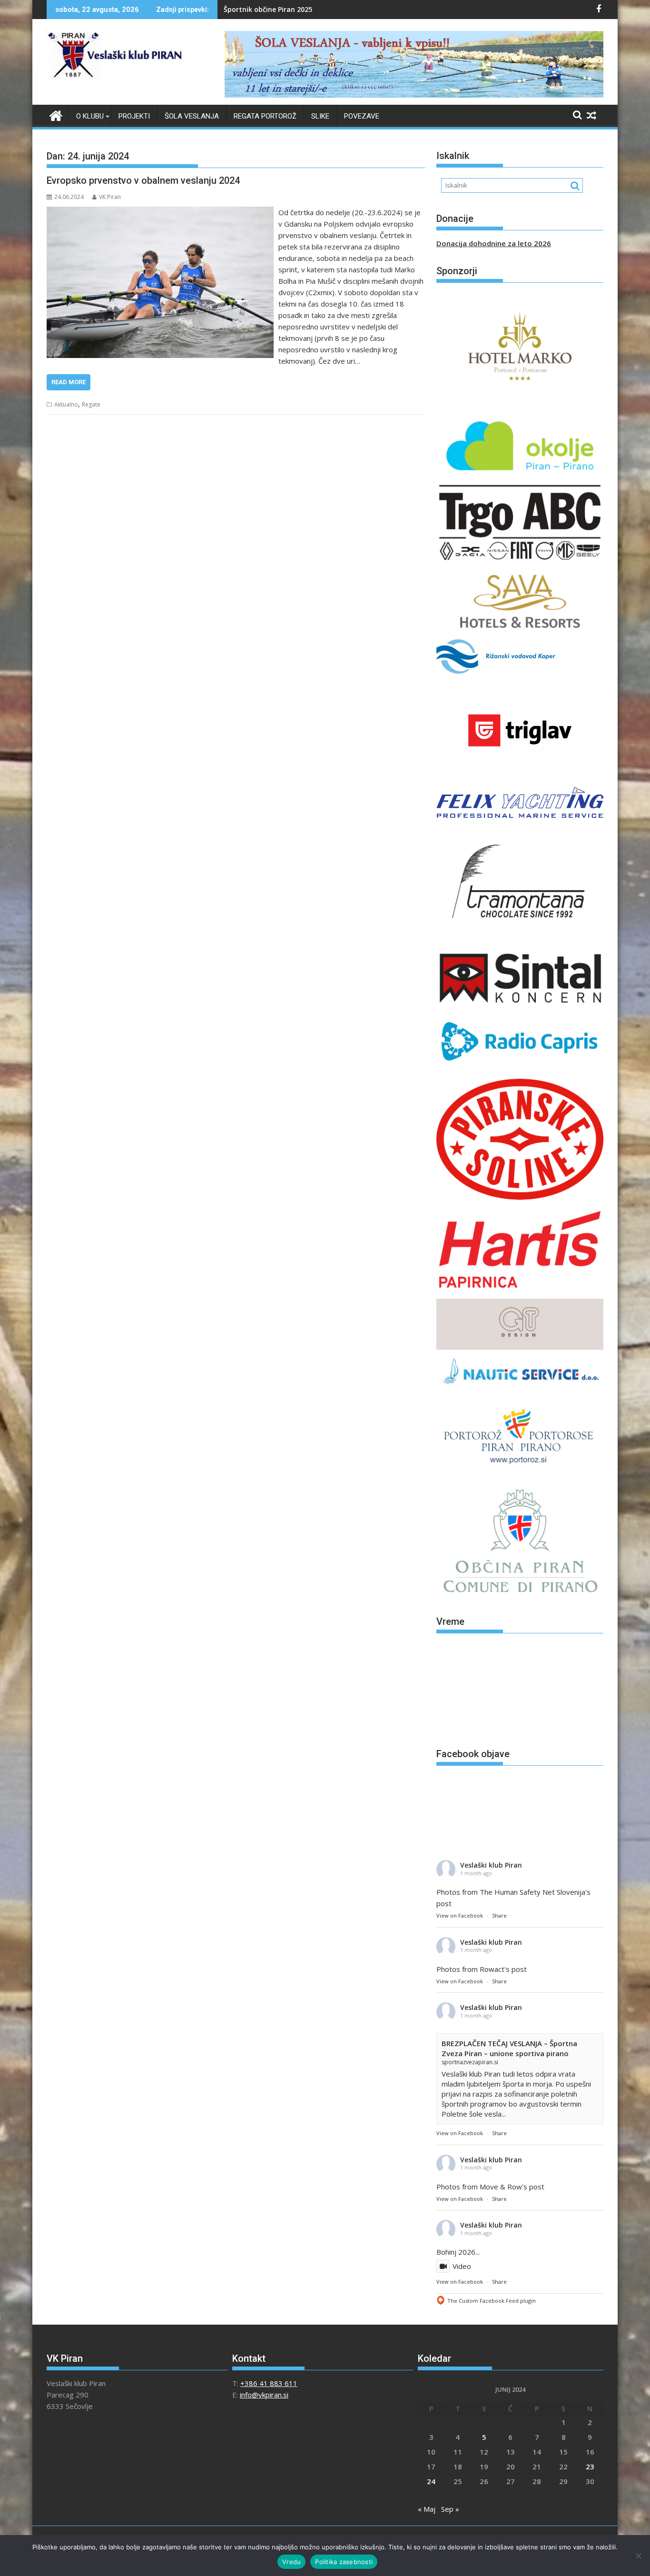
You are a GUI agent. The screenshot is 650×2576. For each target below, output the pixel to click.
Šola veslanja (192, 116)
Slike (320, 116)
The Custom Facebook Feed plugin (492, 2301)
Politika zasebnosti (344, 2562)
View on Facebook (460, 1915)
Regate (91, 404)
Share (499, 1915)
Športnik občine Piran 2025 (268, 9)
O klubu (90, 116)
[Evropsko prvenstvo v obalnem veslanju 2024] (160, 212)
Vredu (291, 2562)
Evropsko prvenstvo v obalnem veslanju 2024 (143, 180)
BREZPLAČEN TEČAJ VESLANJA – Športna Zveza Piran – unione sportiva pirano (509, 2048)
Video (462, 2266)
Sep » (450, 2509)
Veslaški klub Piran (491, 1865)
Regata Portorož (265, 116)
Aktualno (66, 404)
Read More (69, 382)
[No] (638, 2556)
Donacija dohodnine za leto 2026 (494, 243)
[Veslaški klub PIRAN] (56, 114)
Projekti (134, 116)
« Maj (427, 2509)
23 (590, 2467)
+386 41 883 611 (269, 2383)
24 (431, 2481)
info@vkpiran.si (264, 2395)
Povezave (362, 116)
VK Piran (110, 197)
